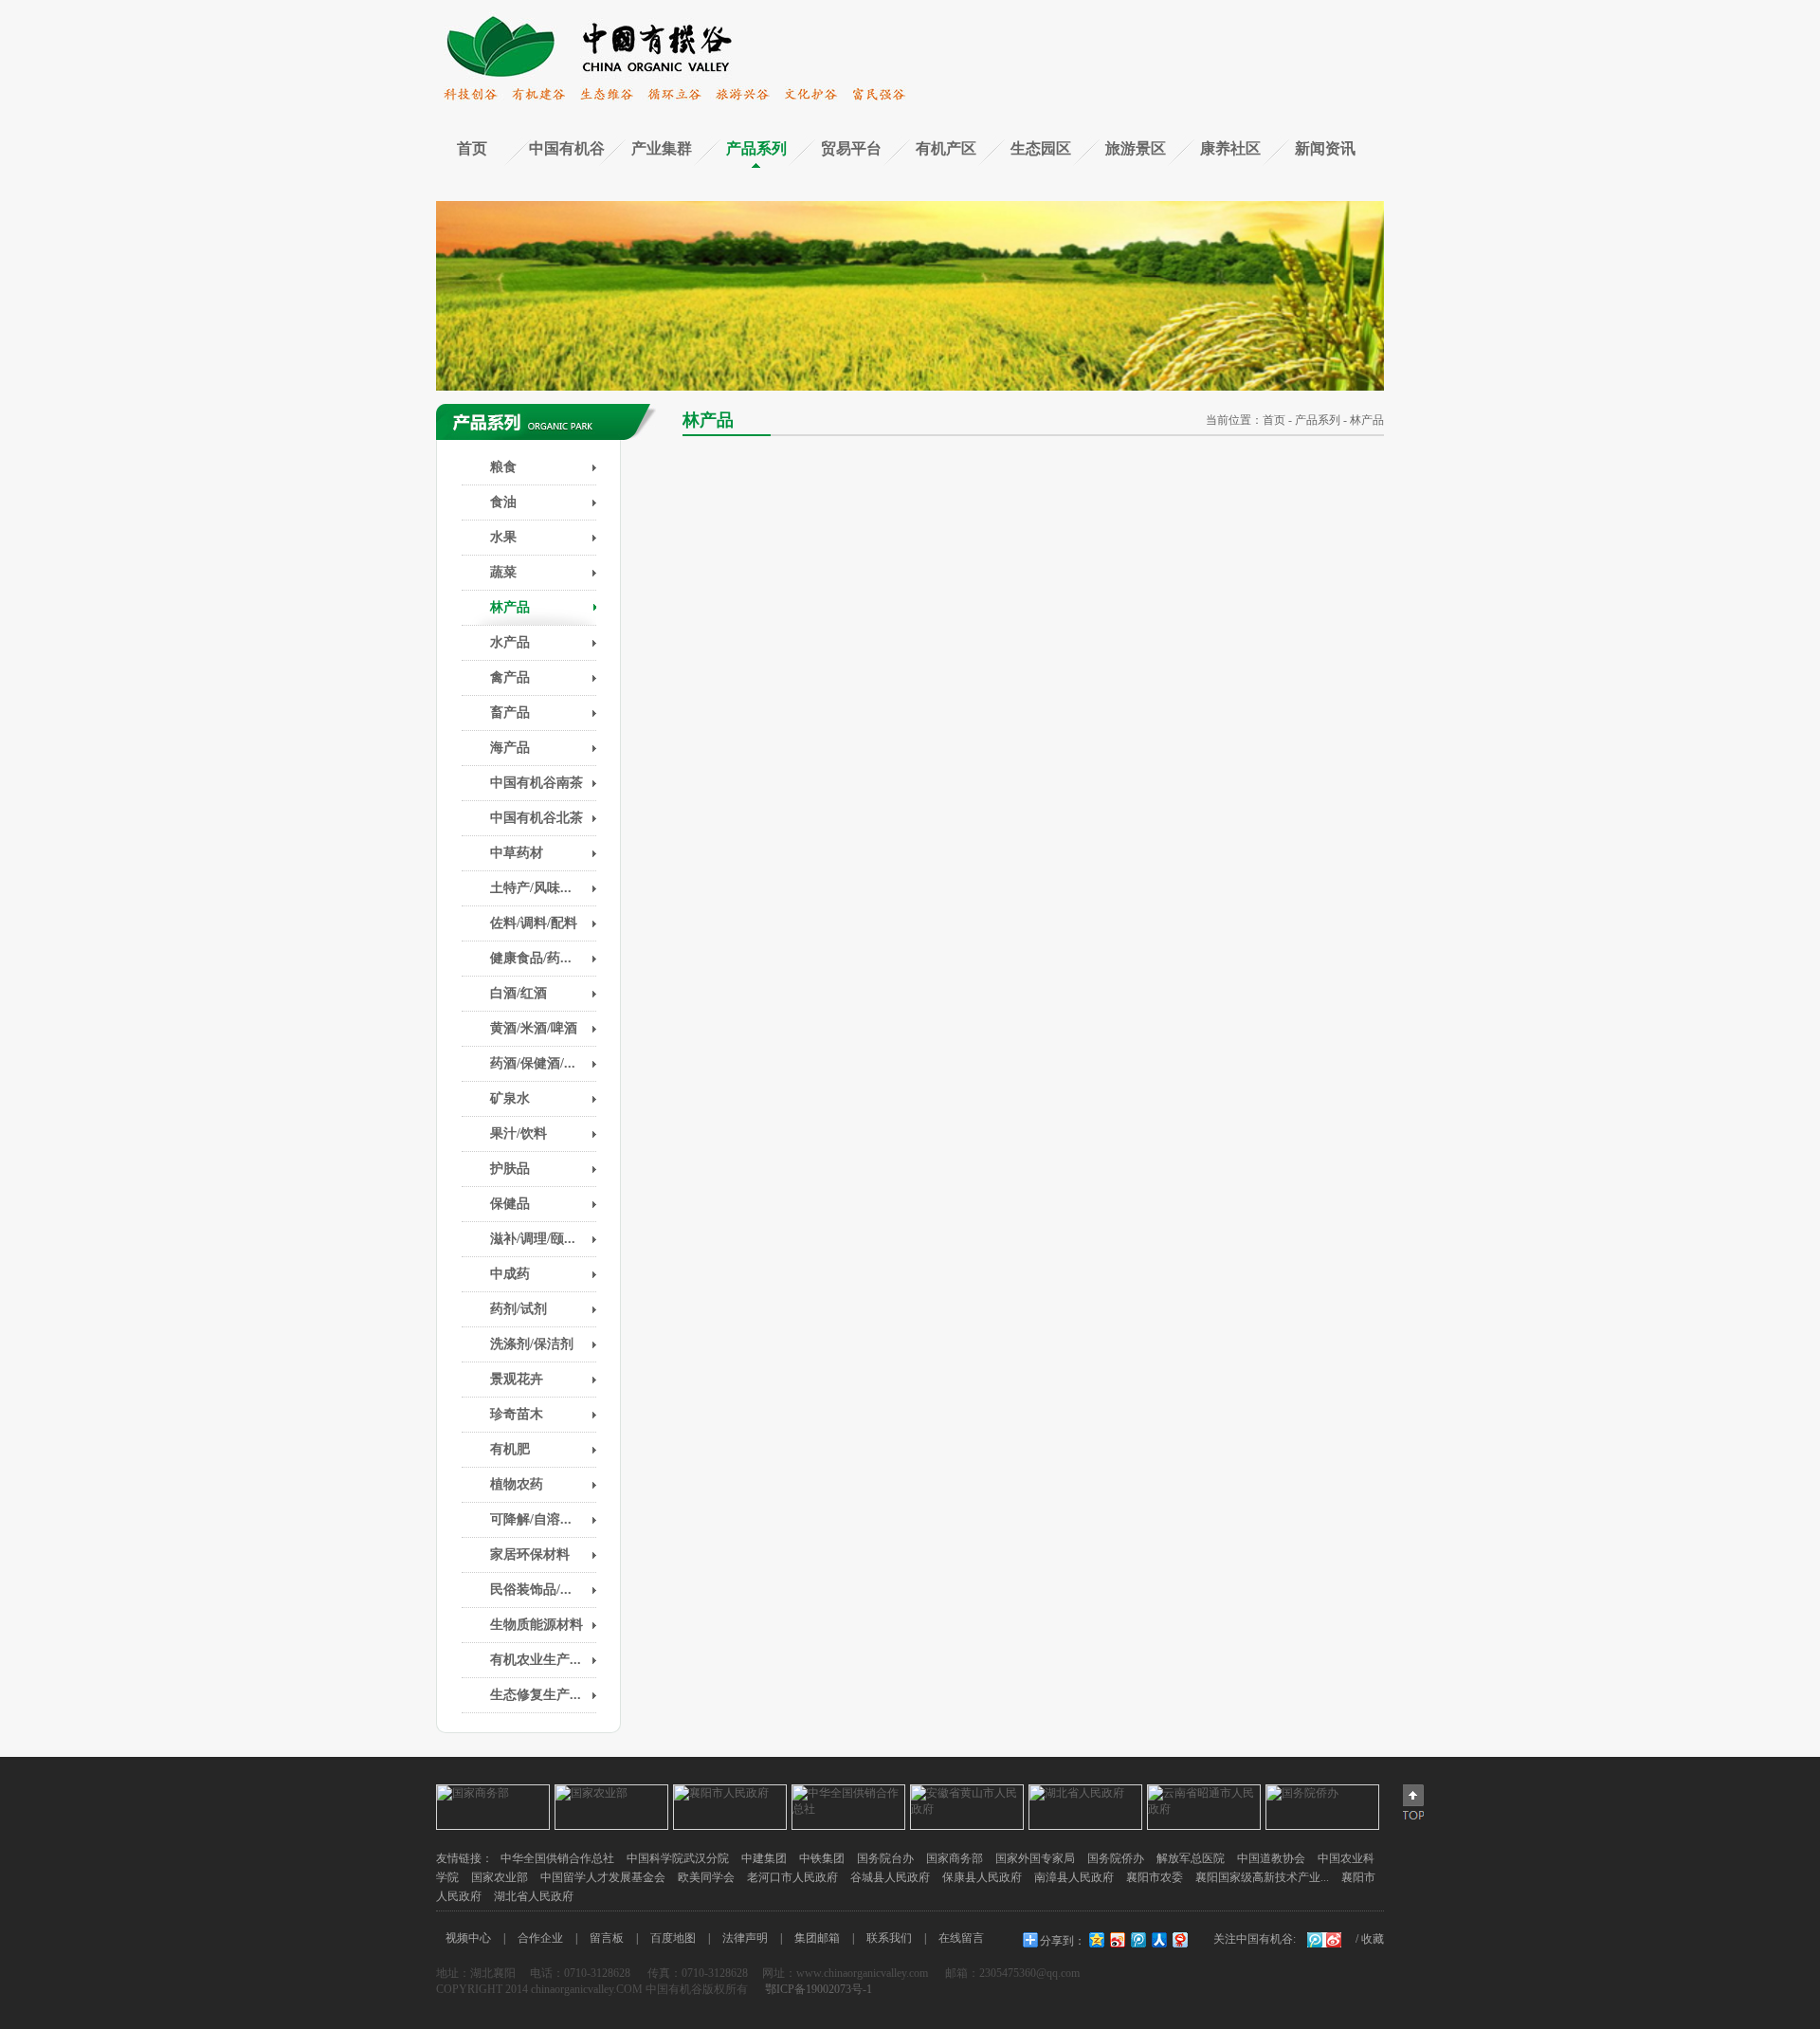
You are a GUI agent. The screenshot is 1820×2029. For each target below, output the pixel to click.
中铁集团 (822, 1858)
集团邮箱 (817, 1938)
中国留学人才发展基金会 (603, 1877)
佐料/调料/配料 (534, 923)
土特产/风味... (531, 888)
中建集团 (764, 1858)
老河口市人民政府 (792, 1877)
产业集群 (662, 148)
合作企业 (540, 1938)
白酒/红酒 (519, 993)
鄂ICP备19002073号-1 (817, 1989)
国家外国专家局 (1035, 1858)
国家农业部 (500, 1877)
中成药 (510, 1274)
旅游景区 (1136, 148)
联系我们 (889, 1938)
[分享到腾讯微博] (1137, 1939)
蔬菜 (503, 572)
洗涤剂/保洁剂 (532, 1344)
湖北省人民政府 (534, 1896)
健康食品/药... (531, 958)
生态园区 (1041, 148)
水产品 (510, 642)
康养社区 (1230, 148)
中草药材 (517, 853)
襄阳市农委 (1155, 1877)
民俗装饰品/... (531, 1590)
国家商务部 (955, 1858)
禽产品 (510, 677)
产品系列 (756, 148)
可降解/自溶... (531, 1519)
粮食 (503, 467)
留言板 (607, 1938)
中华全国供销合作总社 (557, 1858)
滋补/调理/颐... (533, 1239)
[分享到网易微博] (1179, 1939)
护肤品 (510, 1169)
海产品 (510, 748)
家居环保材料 (530, 1554)
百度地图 (673, 1938)
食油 (503, 502)
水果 (503, 537)
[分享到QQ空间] (1096, 1939)
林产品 (510, 607)
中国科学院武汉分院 (678, 1858)
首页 (472, 148)
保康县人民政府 (982, 1877)
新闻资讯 (1325, 148)
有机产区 (946, 148)
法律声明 (745, 1938)
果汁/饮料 (519, 1133)
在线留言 (961, 1938)
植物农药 (517, 1484)
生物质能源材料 (537, 1625)
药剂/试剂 (519, 1309)
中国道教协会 (1271, 1858)
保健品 (510, 1204)
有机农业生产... (536, 1660)
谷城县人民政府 (890, 1877)
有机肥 (510, 1449)
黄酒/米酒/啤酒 (534, 1028)
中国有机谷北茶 (537, 818)
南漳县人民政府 (1074, 1877)
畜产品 (510, 713)
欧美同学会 (706, 1877)
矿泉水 (510, 1098)
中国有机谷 (567, 148)
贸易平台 (851, 148)
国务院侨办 (1116, 1858)
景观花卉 (517, 1379)
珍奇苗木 (517, 1414)
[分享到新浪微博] (1117, 1939)
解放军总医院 (1191, 1858)
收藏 (1373, 1939)
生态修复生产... (536, 1695)
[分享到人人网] (1158, 1939)
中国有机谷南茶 (537, 783)
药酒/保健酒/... (533, 1063)
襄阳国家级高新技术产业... (1262, 1877)
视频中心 (468, 1938)
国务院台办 (885, 1858)
